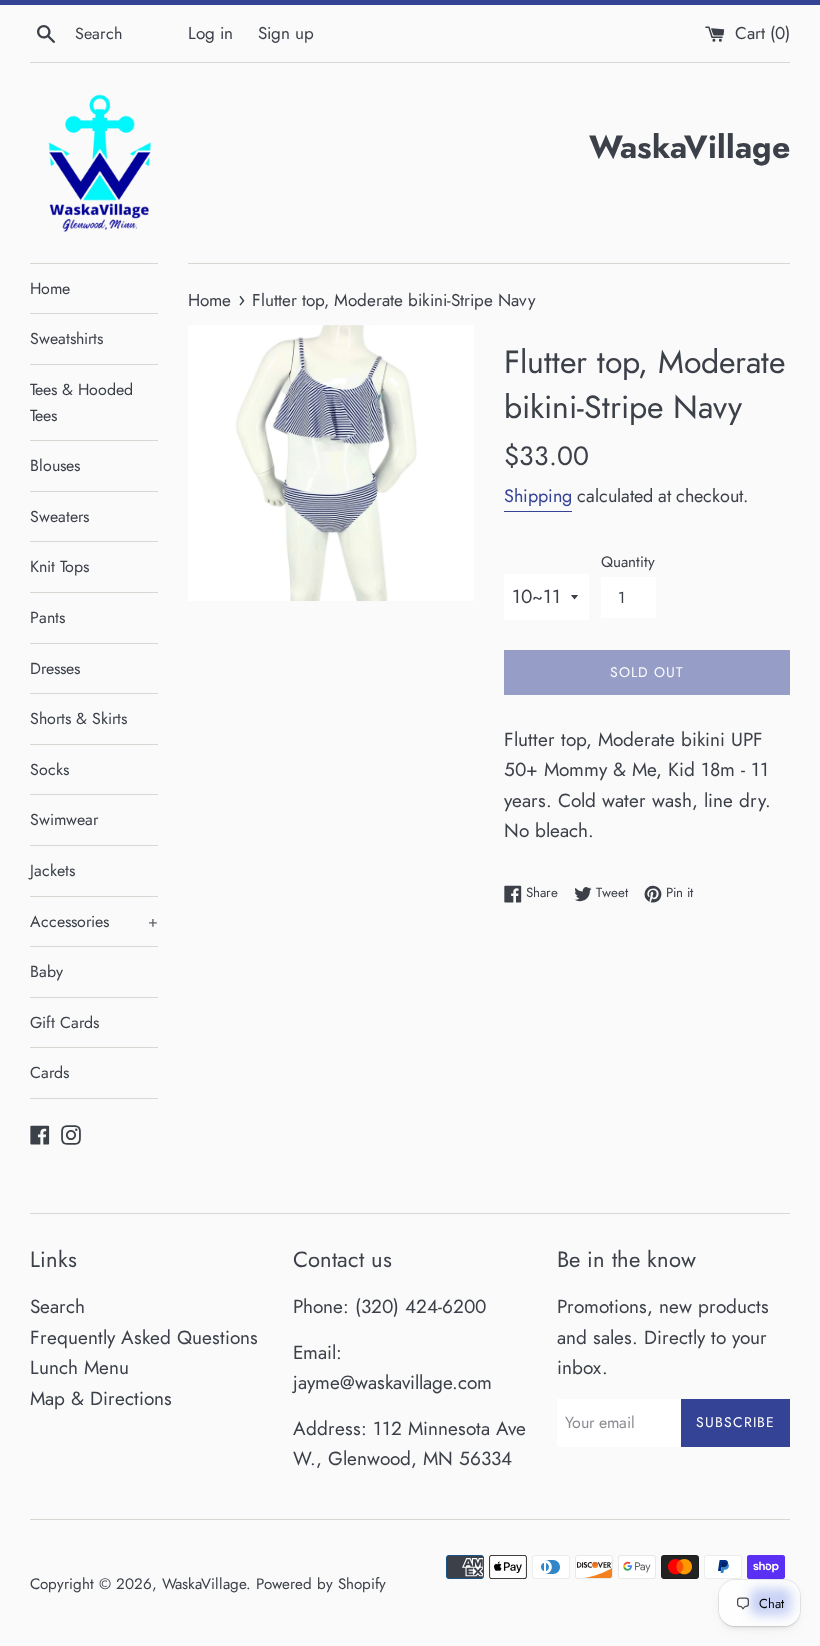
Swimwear (64, 819)
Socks (49, 769)
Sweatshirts (66, 338)
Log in (210, 33)
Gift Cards (64, 1022)
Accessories (94, 921)
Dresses (55, 668)
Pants (47, 617)
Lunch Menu (79, 1367)
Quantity (628, 562)
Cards (49, 1072)
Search (57, 1306)
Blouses (55, 465)
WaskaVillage (204, 1584)
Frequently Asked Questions (144, 1337)
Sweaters (59, 516)
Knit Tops (59, 566)
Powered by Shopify (321, 1584)
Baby (46, 971)
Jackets (52, 870)
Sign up (286, 33)
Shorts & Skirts (78, 718)
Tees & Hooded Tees (81, 402)
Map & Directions (101, 1398)
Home (50, 288)
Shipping (538, 496)
